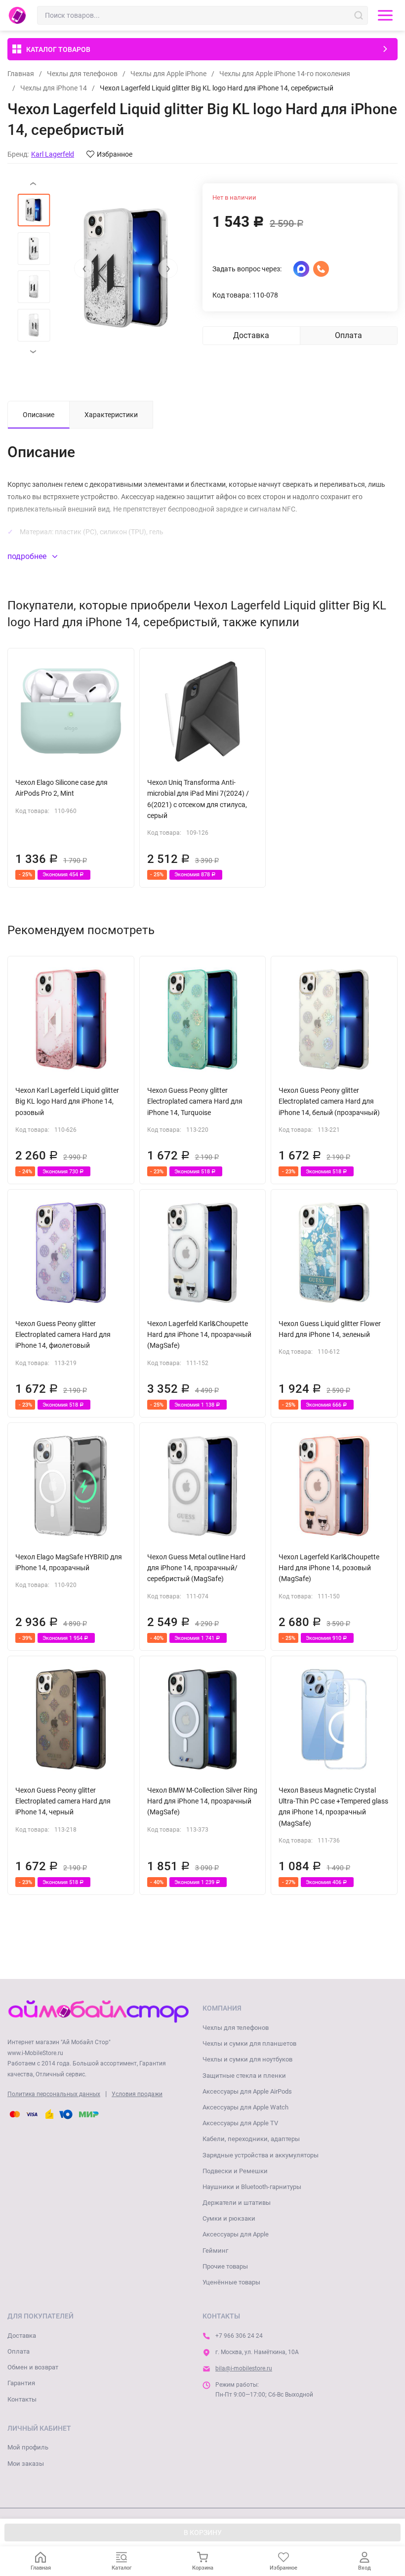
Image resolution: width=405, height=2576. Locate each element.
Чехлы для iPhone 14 (54, 88)
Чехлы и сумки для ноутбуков (247, 2059)
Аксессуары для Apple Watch (245, 2107)
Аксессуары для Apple (236, 2234)
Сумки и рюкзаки (229, 2218)
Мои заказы (26, 2464)
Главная (21, 74)
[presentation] (84, 268)
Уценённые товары (231, 2282)
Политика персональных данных (54, 2094)
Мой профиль (28, 2447)
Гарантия (21, 2383)
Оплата (19, 2351)
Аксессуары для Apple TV (240, 2123)
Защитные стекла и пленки (244, 2076)
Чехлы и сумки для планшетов (249, 2043)
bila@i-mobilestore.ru (244, 2368)
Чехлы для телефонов (82, 74)
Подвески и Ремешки (235, 2171)
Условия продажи (137, 2094)
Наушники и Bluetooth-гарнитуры (252, 2187)
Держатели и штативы (237, 2203)
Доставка (22, 2336)
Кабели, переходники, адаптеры (251, 2139)
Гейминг (215, 2251)
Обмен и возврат (33, 2367)
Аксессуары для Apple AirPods (247, 2091)
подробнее (28, 556)
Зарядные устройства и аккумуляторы (261, 2155)
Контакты (22, 2399)
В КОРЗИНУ (203, 2533)
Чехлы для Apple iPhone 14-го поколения (285, 74)
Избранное (115, 154)
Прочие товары (225, 2266)
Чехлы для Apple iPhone (168, 74)
